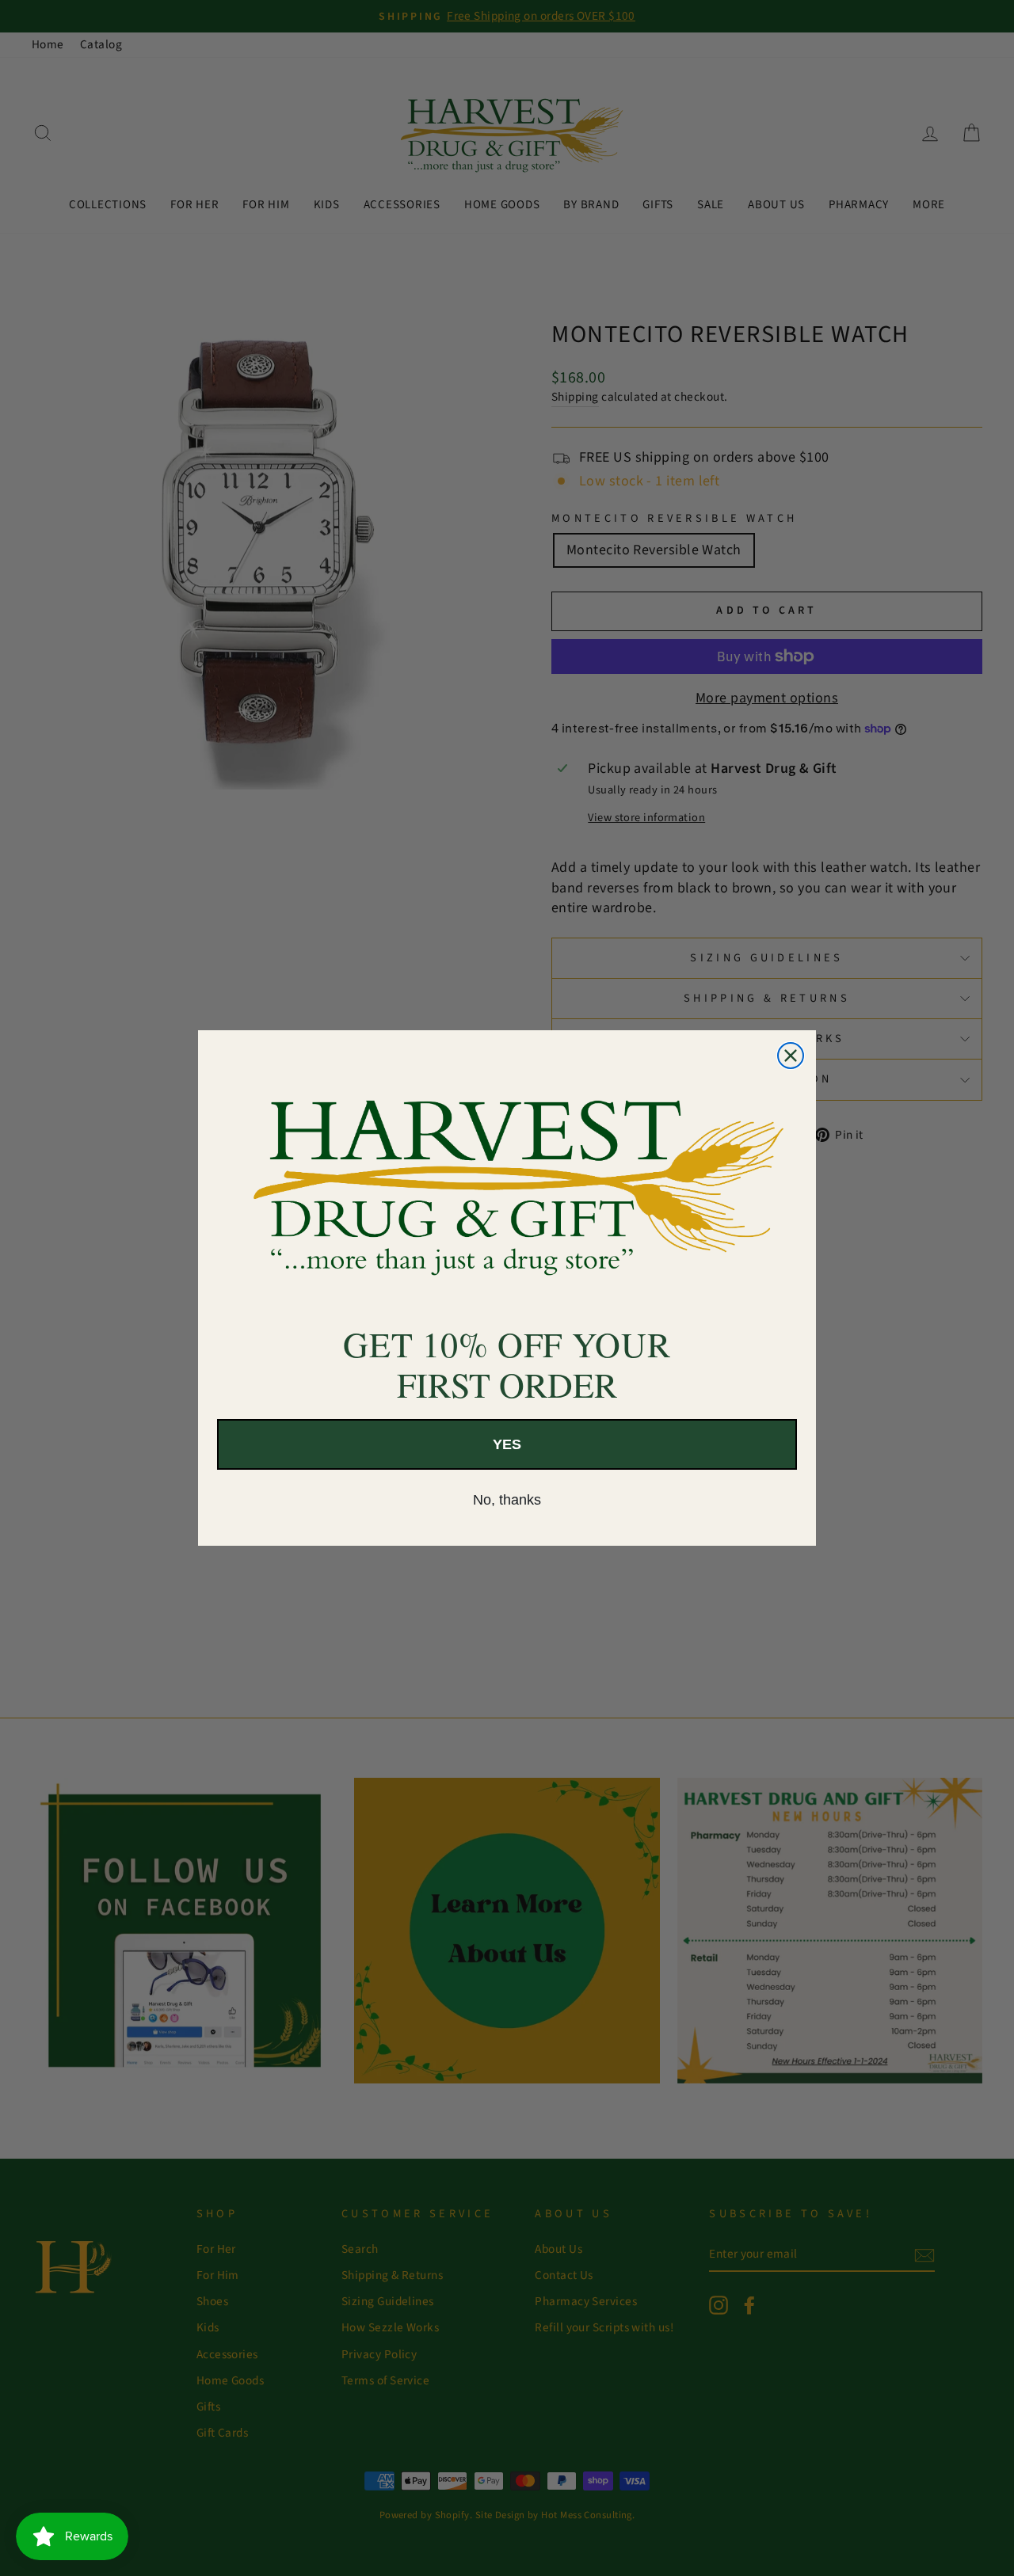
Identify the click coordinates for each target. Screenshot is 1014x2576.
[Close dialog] (791, 1056)
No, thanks (507, 1500)
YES (507, 1444)
